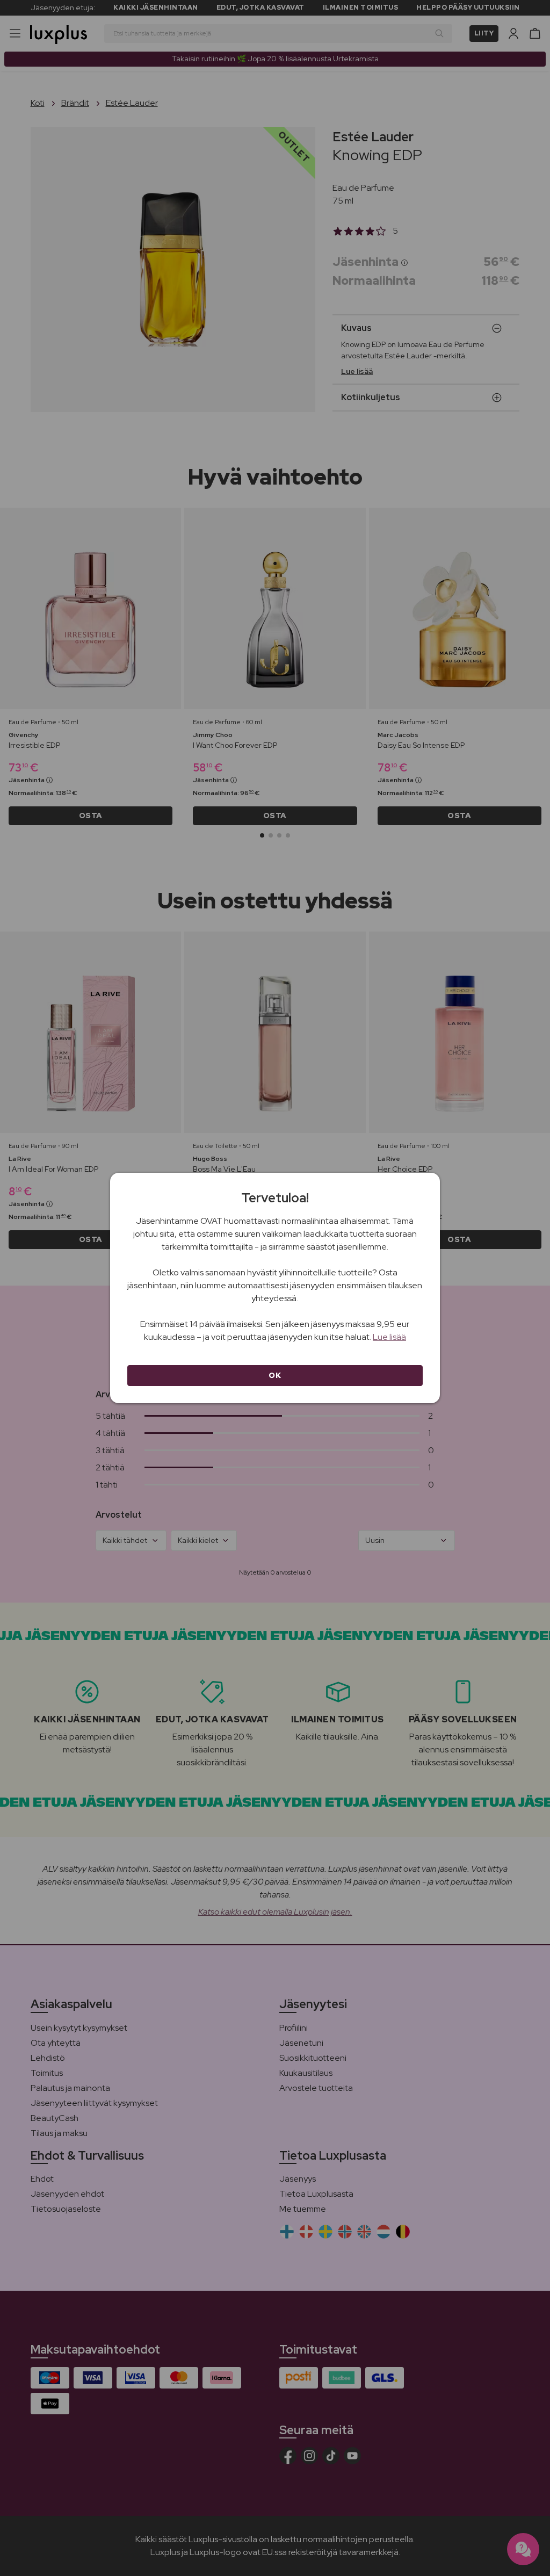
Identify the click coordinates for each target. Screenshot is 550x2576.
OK (275, 1375)
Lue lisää (389, 1337)
